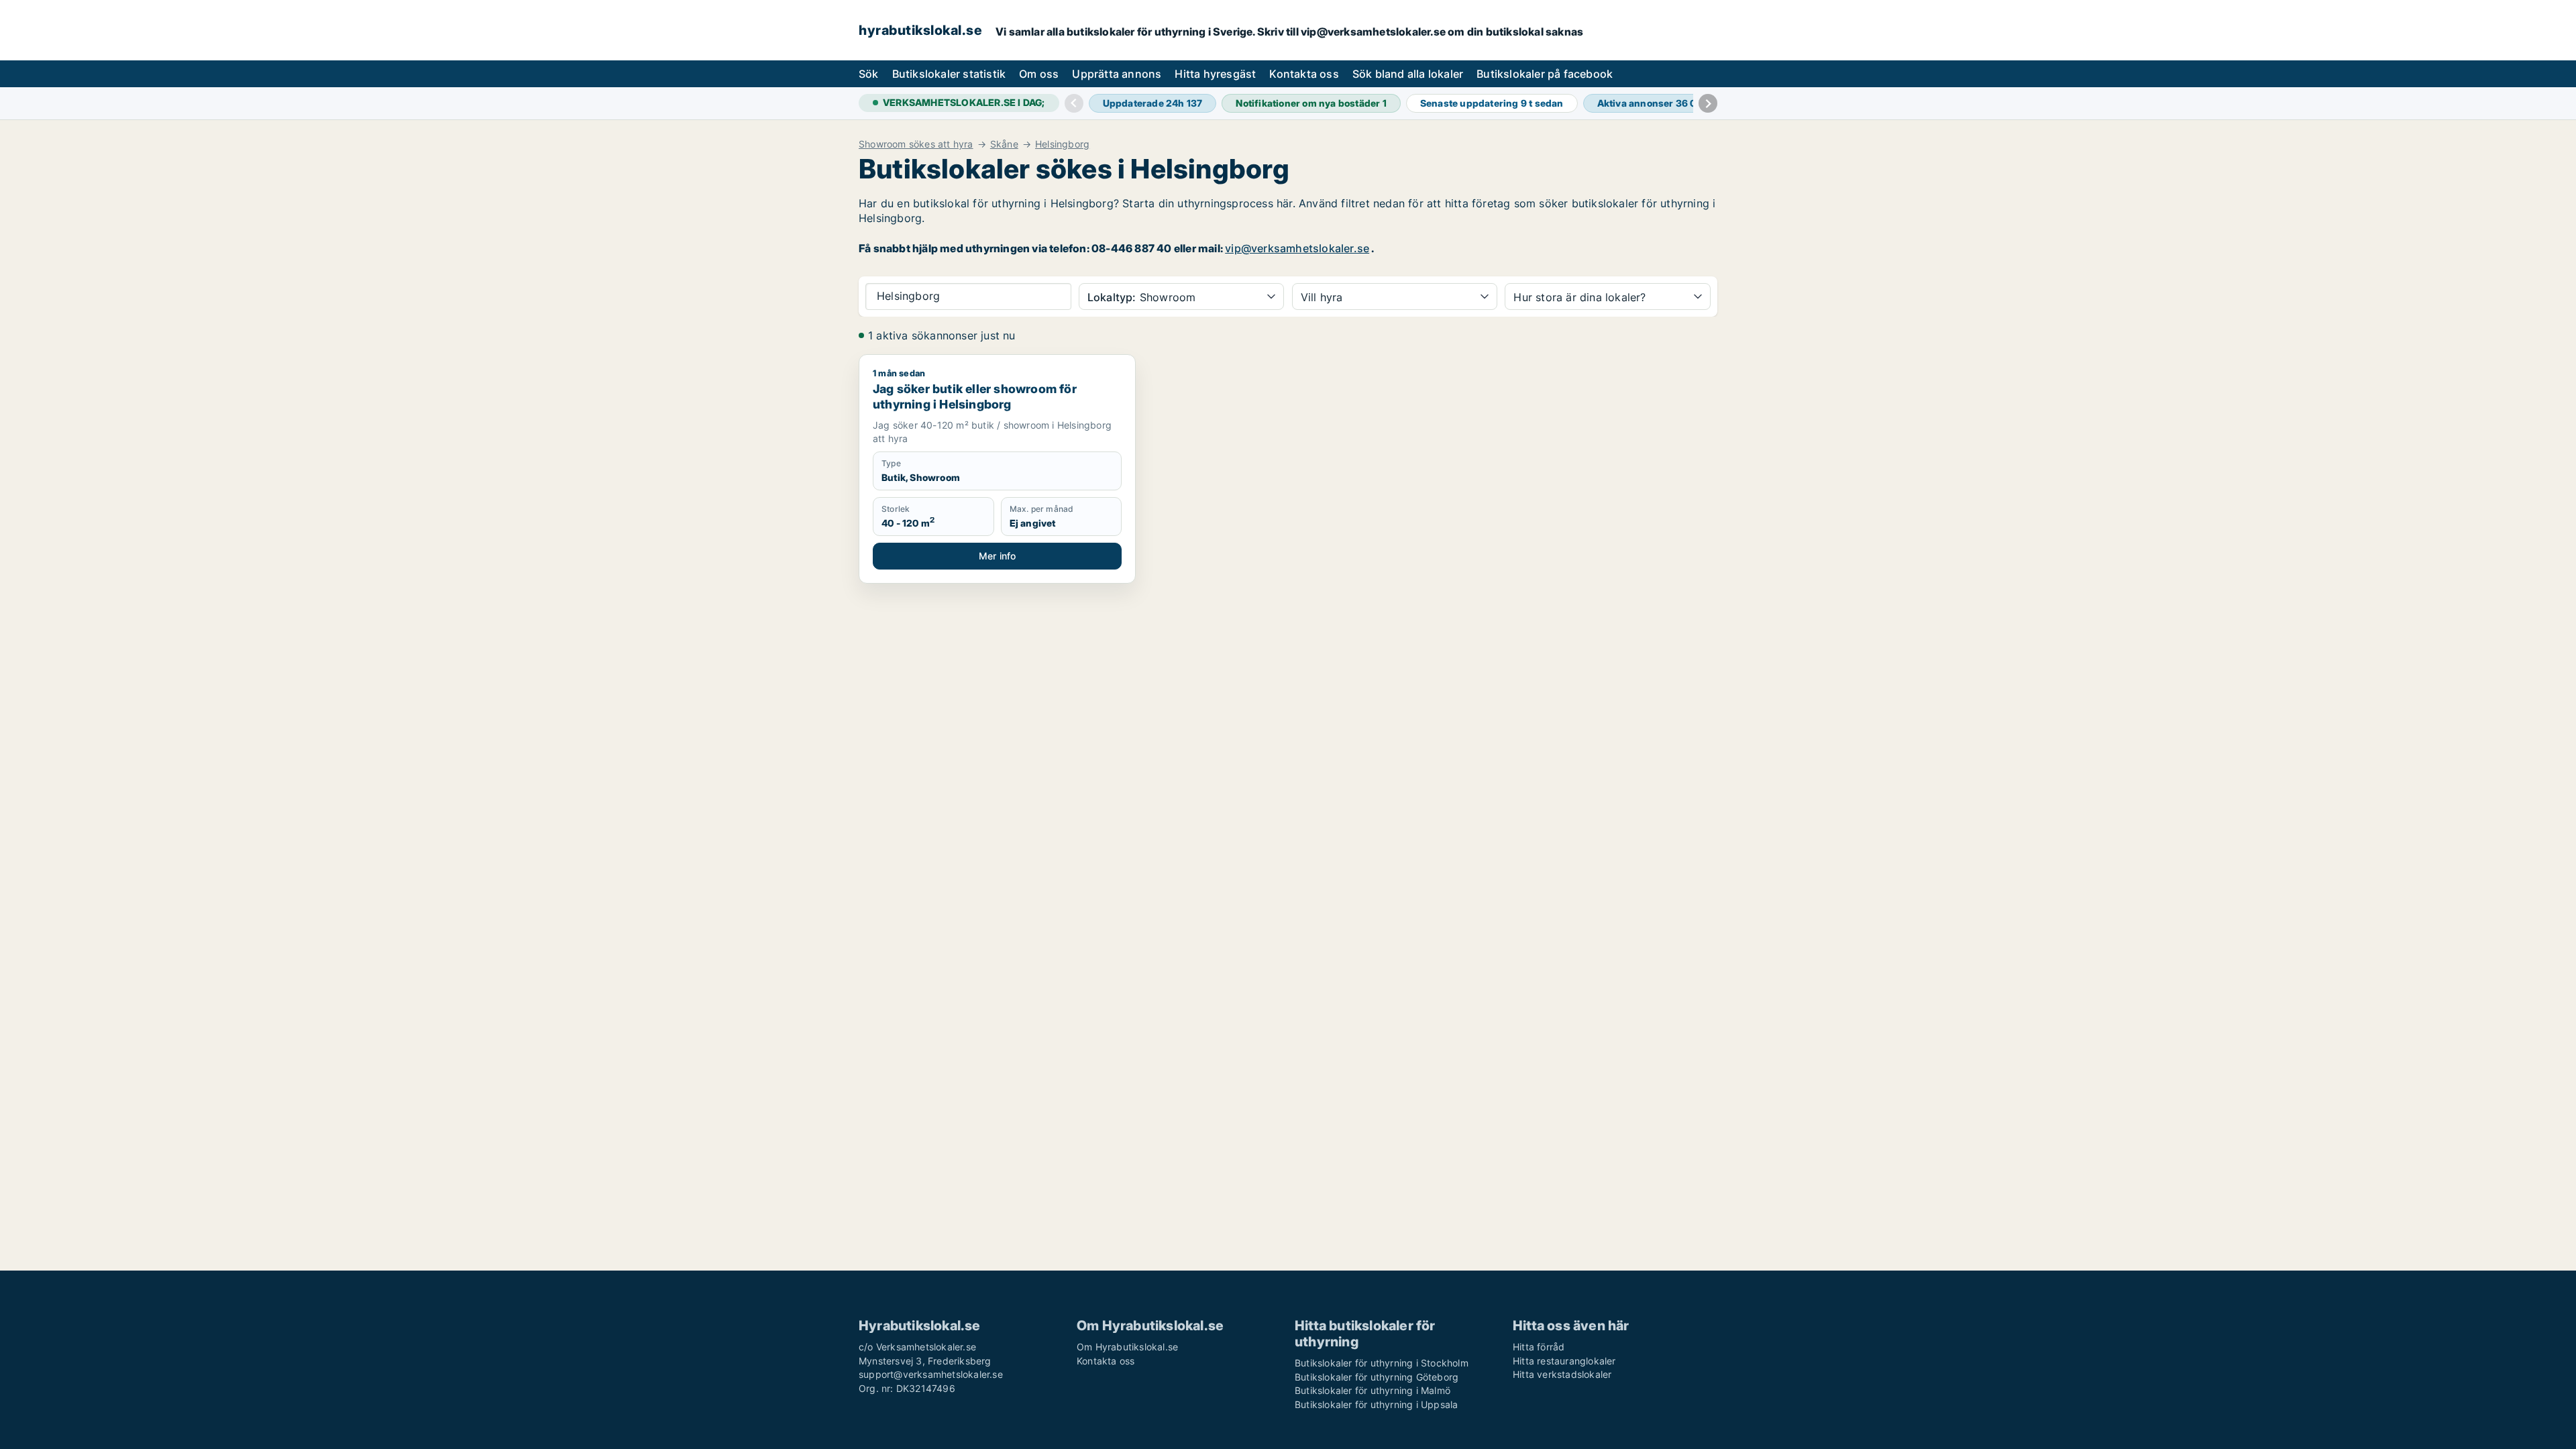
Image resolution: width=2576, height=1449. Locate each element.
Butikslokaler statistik (949, 74)
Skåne (1004, 144)
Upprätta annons (1117, 74)
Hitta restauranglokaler (1564, 1361)
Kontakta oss (1304, 74)
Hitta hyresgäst (1215, 74)
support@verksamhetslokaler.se (931, 1374)
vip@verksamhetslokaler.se (1297, 248)
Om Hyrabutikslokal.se (1127, 1347)
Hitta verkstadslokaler (1562, 1374)
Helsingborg (1062, 144)
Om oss (1039, 74)
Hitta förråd (1539, 1347)
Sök (869, 74)
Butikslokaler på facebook (1545, 74)
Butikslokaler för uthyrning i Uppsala (1376, 1404)
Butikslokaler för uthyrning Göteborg (1377, 1377)
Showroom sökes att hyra (916, 144)
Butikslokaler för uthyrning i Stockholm (1382, 1363)
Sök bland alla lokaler (1408, 74)
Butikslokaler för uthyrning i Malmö (1373, 1390)
